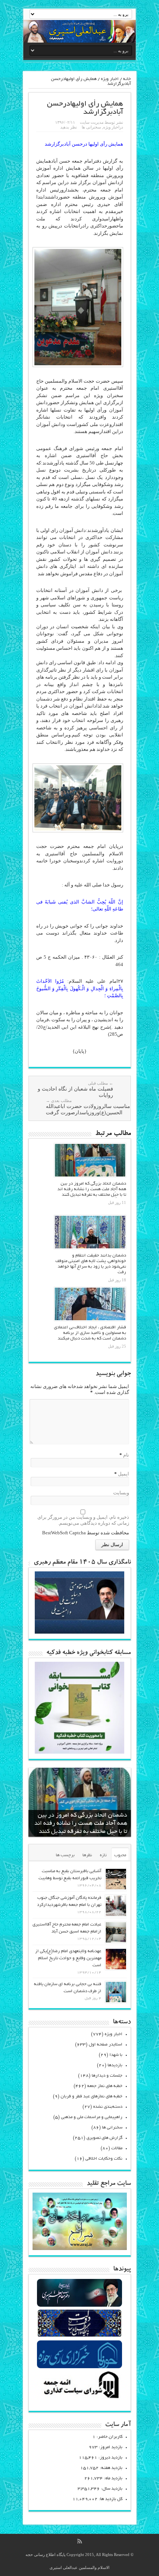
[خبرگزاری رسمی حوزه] (79, 2367)
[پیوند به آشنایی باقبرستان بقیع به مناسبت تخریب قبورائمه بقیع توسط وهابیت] (116, 1879)
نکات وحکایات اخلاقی (104, 2159)
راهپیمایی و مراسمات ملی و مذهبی (92, 2117)
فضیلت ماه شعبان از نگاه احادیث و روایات (75, 1089)
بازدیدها (115, 2065)
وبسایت (121, 1493)
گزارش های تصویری (104, 2138)
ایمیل (124, 1474)
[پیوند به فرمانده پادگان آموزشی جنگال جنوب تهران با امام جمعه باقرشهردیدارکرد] (116, 1906)
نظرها (87, 1855)
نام (126, 1455)
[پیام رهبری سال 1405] (79, 1632)
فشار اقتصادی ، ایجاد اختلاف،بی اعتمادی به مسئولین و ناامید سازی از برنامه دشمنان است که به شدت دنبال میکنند (90, 1333)
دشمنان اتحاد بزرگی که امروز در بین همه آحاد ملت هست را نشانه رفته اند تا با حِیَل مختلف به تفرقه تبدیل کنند (92, 1189)
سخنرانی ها (91, 127)
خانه (127, 79)
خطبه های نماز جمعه (105, 2086)
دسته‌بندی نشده (108, 2107)
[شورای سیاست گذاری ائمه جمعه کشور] (79, 2398)
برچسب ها (65, 1855)
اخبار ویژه (110, 79)
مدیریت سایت (92, 122)
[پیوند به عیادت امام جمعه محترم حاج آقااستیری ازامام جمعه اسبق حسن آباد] (116, 1932)
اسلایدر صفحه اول (106, 2045)
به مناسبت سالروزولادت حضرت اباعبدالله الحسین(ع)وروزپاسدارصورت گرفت (91, 1107)
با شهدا (116, 2055)
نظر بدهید (69, 127)
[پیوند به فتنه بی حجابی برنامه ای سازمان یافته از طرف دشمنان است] (116, 1992)
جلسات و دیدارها (107, 2076)
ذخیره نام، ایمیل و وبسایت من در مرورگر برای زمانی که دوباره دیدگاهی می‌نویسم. (83, 1520)
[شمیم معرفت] (79, 31)
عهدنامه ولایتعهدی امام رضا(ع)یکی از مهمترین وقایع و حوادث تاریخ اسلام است (68, 1958)
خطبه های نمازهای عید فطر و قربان (92, 2096)
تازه (103, 1855)
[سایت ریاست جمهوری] (79, 2337)
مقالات (117, 2148)
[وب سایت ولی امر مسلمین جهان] (79, 2306)
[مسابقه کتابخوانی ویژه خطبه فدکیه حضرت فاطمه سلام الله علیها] (79, 1752)
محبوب (120, 1855)
